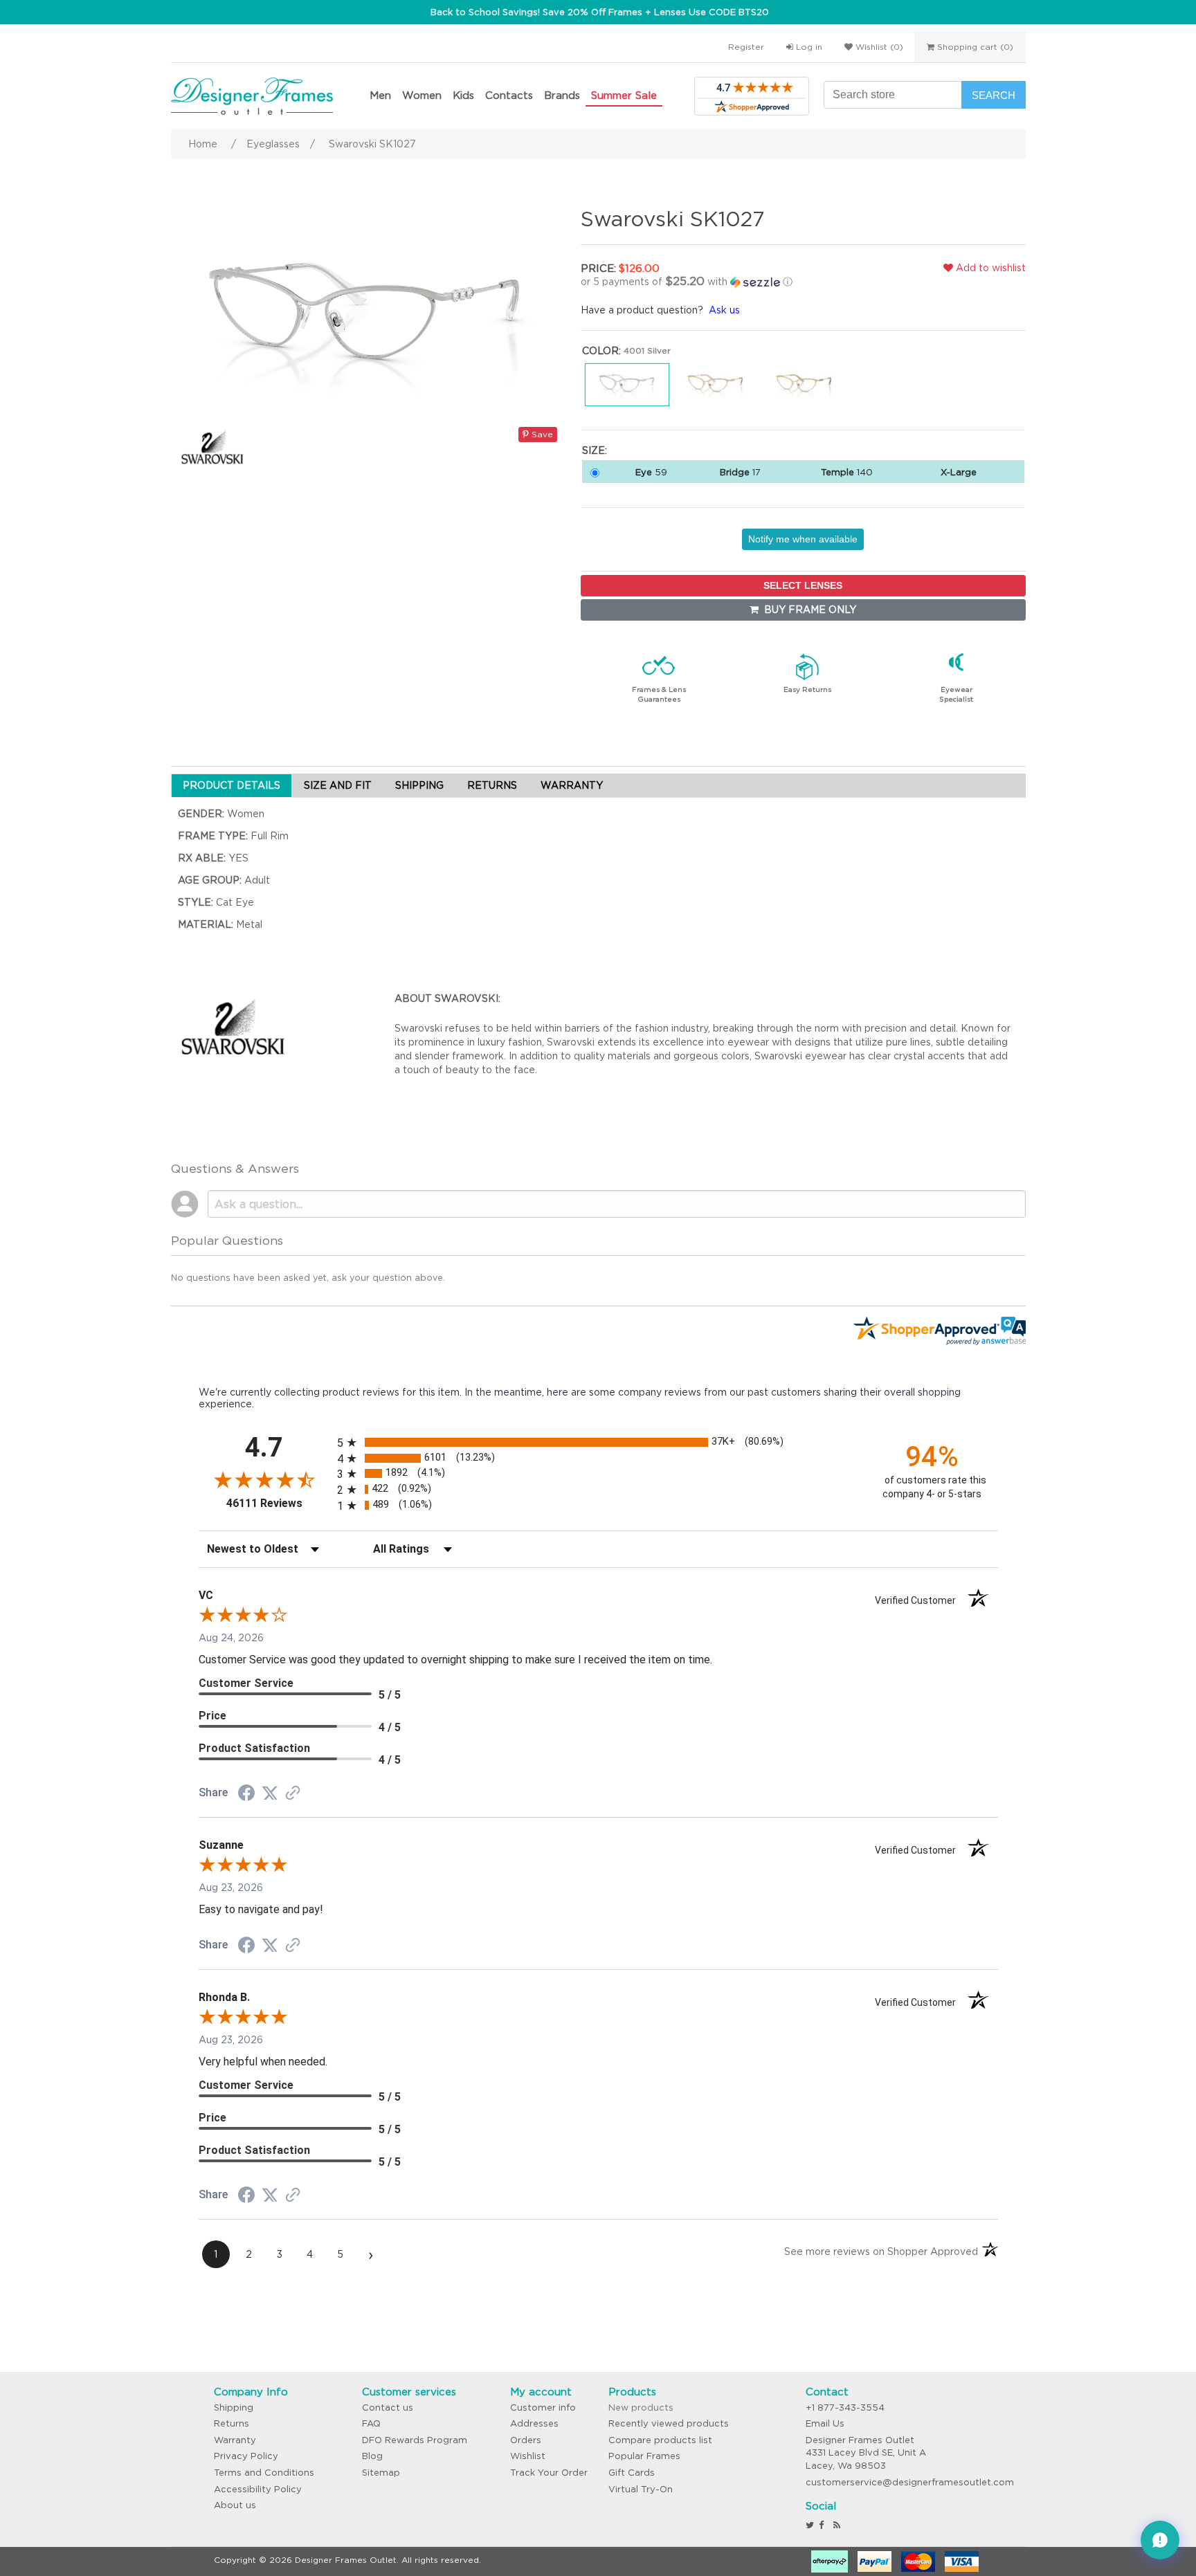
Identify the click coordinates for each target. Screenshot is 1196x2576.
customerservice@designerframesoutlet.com (910, 2482)
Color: (601, 351)
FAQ (371, 2423)
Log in (808, 47)
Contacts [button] (509, 95)
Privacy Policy (246, 2456)
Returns (232, 2423)
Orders (526, 2440)
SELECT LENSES (803, 585)
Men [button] (380, 95)
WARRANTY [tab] (572, 785)
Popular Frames (644, 2456)
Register (746, 47)
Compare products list (660, 2440)
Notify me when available (803, 539)
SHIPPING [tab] (419, 785)
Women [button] (422, 95)
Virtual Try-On (641, 2489)
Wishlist (528, 2456)
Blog (372, 2456)
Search (994, 95)
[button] (725, 282)
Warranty (235, 2440)
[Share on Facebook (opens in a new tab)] (246, 1795)
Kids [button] (463, 95)
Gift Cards (632, 2473)
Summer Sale (624, 95)
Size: (595, 450)
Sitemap (381, 2473)
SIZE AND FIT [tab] (338, 785)
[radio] (598, 1442)
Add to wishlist (989, 268)
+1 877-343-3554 (845, 2408)
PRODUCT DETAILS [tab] (232, 785)
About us (235, 2505)
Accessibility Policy (258, 2489)
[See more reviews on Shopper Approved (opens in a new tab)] (293, 1794)
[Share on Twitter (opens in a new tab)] (270, 1793)
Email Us (825, 2423)
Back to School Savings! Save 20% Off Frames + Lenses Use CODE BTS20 (600, 12)
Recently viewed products (669, 2423)
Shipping (234, 2408)
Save (541, 434)
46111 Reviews (278, 1503)
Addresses (534, 2423)
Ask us (724, 310)
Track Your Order (549, 2473)
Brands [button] (562, 95)
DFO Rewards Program (415, 2440)
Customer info (543, 2408)
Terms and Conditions (264, 2473)
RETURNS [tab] (492, 785)
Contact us (388, 2408)
